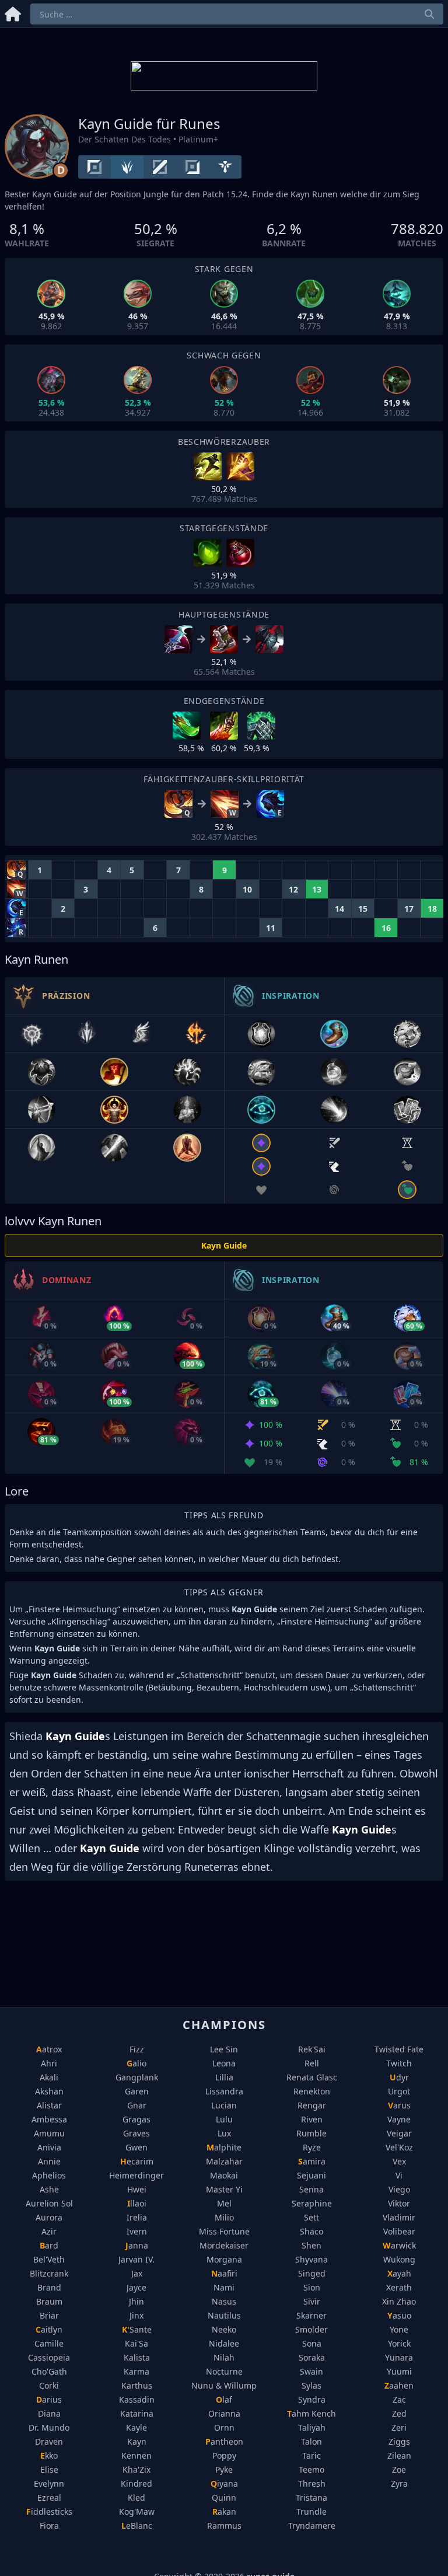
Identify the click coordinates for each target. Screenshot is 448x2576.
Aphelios (49, 2175)
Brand (49, 2287)
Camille (49, 2343)
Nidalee (224, 2343)
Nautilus (224, 2315)
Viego (399, 2189)
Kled (136, 2497)
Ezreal (49, 2497)
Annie (49, 2161)
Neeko (224, 2329)
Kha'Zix (136, 2469)
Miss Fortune (224, 2231)
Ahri (49, 2063)
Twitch (399, 2063)
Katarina (137, 2413)
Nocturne (224, 2371)
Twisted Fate (399, 2049)
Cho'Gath (49, 2371)
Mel (224, 2203)
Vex (399, 2161)
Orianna (224, 2413)
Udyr (399, 2077)
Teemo (311, 2469)
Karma (136, 2371)
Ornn (224, 2427)
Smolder (311, 2329)
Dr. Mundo (49, 2427)
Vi (399, 2175)
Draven (49, 2441)
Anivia (49, 2147)
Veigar (399, 2133)
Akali (49, 2077)
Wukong (399, 2259)
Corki (49, 2385)
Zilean (399, 2455)
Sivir (312, 2301)
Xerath (399, 2287)
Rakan (224, 2511)
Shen (311, 2245)
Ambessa (49, 2119)
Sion (312, 2287)
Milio (224, 2217)
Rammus (224, 2526)
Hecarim (137, 2161)
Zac (399, 2399)
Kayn (137, 2441)
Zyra (399, 2483)
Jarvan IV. (136, 2259)
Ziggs (399, 2441)
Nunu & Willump (224, 2385)
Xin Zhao (399, 2301)
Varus (399, 2105)
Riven (312, 2119)
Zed (399, 2413)
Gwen (136, 2147)
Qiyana (224, 2483)
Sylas (311, 2385)
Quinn (224, 2497)
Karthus (137, 2385)
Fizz (137, 2049)
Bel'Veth (49, 2259)
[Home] (13, 12)
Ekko (49, 2455)
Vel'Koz (399, 2147)
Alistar (49, 2105)
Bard (49, 2245)
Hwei (137, 2189)
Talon (311, 2441)
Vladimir (399, 2217)
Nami (224, 2287)
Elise (49, 2469)
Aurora (49, 2217)
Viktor (399, 2203)
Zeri (399, 2427)
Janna (137, 2245)
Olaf (224, 2399)
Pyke (224, 2469)
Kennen (136, 2455)
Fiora (49, 2526)
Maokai (224, 2175)
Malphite (224, 2147)
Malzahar (224, 2161)
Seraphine (312, 2203)
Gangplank (137, 2077)
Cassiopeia (49, 2357)
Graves (136, 2133)
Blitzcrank (49, 2273)
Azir (49, 2231)
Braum (49, 2301)
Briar (49, 2315)
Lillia (224, 2077)
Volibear (399, 2231)
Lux (224, 2133)
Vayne (399, 2119)
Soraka (312, 2357)
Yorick (399, 2343)
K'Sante (137, 2329)
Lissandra (224, 2091)
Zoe (399, 2469)
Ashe (49, 2189)
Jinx (136, 2315)
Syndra (312, 2399)
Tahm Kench (311, 2413)
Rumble (311, 2133)
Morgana (224, 2259)
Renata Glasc (312, 2077)
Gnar (137, 2105)
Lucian (224, 2105)
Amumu (49, 2133)
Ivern (137, 2231)
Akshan (49, 2091)
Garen (137, 2091)
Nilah (224, 2357)
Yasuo (399, 2315)
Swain (311, 2371)
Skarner (311, 2315)
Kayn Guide (224, 1245)
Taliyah (312, 2427)
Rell (312, 2063)
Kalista (137, 2357)
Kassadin (137, 2399)
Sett (311, 2217)
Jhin (136, 2301)
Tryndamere (312, 2526)
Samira (312, 2161)
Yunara (399, 2357)
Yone (399, 2329)
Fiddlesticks (49, 2511)
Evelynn (49, 2483)
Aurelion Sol (49, 2203)
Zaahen (399, 2385)
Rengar (312, 2105)
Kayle (136, 2427)
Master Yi (224, 2189)
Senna (311, 2189)
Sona (312, 2343)
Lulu (224, 2119)
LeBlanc (137, 2526)
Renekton (312, 2091)
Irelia (137, 2217)
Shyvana (311, 2259)
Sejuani (311, 2175)
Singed (312, 2273)
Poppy (224, 2455)
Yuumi (399, 2371)
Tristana (311, 2497)
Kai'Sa (136, 2343)
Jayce (136, 2287)
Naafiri (224, 2273)
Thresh (312, 2483)
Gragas (136, 2119)
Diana (49, 2413)
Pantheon (224, 2441)
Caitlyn (49, 2329)
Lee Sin (224, 2049)
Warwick (399, 2245)
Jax (137, 2273)
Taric (311, 2455)
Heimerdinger (136, 2175)
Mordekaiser (224, 2245)
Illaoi (137, 2203)
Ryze (312, 2147)
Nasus (224, 2301)
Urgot (399, 2091)
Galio (136, 2063)
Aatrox (49, 2049)
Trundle (311, 2511)
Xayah (399, 2273)
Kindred (136, 2483)
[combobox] (237, 14)
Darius (49, 2399)
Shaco (311, 2231)
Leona (224, 2063)
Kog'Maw (137, 2511)
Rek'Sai (312, 2049)
